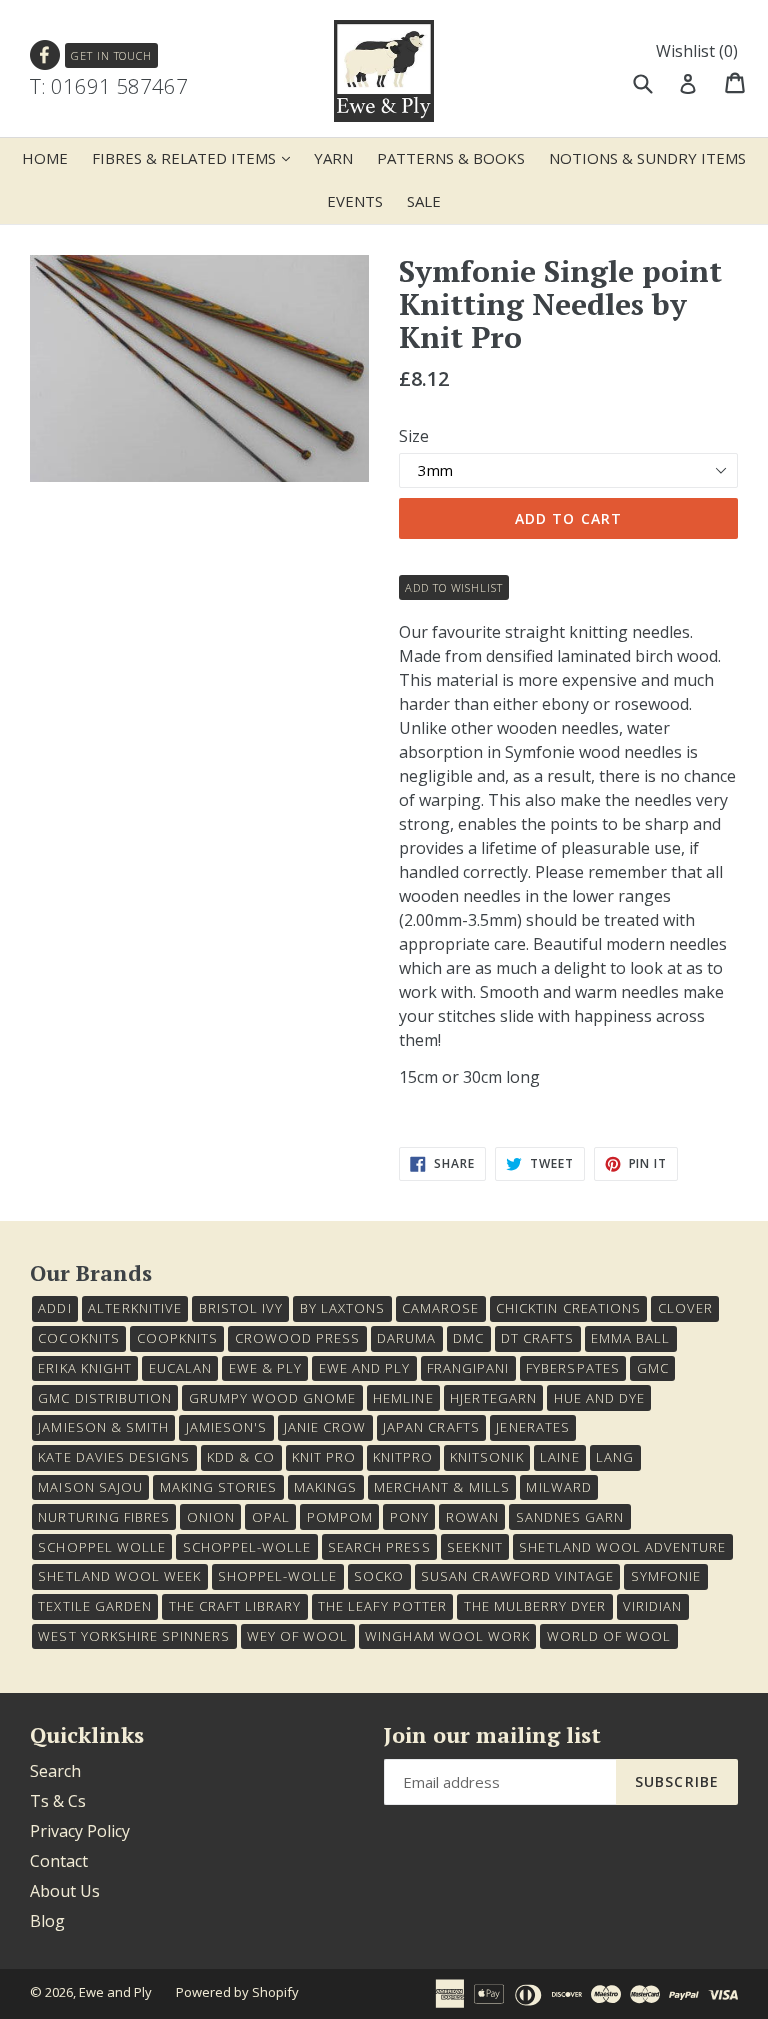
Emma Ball (630, 1338)
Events (355, 201)
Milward (558, 1487)
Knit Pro (324, 1457)
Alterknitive (134, 1308)
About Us (65, 1891)
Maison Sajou (90, 1487)
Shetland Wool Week (119, 1576)
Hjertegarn (493, 1398)
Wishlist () (697, 51)
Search (55, 1771)
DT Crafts (537, 1338)
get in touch (111, 55)
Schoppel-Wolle (247, 1547)
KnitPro (403, 1457)
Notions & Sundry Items (647, 158)
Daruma (406, 1338)
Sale (424, 201)
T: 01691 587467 (109, 86)
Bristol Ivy (241, 1308)
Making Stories (219, 1487)
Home (45, 158)
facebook (45, 55)
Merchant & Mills (442, 1487)
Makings (325, 1487)
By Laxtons (342, 1308)
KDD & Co (241, 1457)
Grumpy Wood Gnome (273, 1398)
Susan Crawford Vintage (517, 1576)
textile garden (95, 1606)
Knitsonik (486, 1457)
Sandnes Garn (570, 1517)
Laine (559, 1457)
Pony (409, 1517)
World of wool (609, 1636)
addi (54, 1308)
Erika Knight (84, 1368)
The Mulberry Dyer (535, 1606)
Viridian (652, 1606)
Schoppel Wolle (102, 1547)
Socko (379, 1576)
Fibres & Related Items (196, 157)
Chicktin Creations (568, 1308)
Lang (615, 1457)
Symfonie (666, 1576)
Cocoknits (78, 1338)
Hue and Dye (599, 1398)
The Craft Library (235, 1606)
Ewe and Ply (115, 1992)
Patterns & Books (451, 158)
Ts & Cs (58, 1801)
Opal (271, 1517)
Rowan (472, 1517)
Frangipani (468, 1368)
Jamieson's (226, 1427)
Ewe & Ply (265, 1368)
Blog (47, 1921)
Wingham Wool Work (447, 1636)
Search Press (379, 1547)
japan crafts (431, 1427)
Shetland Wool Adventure (622, 1547)
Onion (211, 1517)
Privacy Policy (80, 1831)
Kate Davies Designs (114, 1457)
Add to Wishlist (453, 587)
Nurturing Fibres (104, 1517)
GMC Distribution (105, 1398)
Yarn (333, 158)
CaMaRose (440, 1308)
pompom (340, 1517)
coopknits (177, 1338)
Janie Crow (325, 1427)
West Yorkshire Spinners (134, 1636)
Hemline (403, 1398)
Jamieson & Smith (103, 1427)
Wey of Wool (297, 1636)
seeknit (474, 1547)
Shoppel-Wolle (278, 1576)
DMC (468, 1338)
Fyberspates (572, 1368)
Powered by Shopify (237, 1992)
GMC (653, 1368)
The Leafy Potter (382, 1606)
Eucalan (180, 1368)
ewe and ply (364, 1368)
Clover (685, 1308)
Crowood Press (298, 1338)
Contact (59, 1861)
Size (414, 436)
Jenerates (532, 1427)
